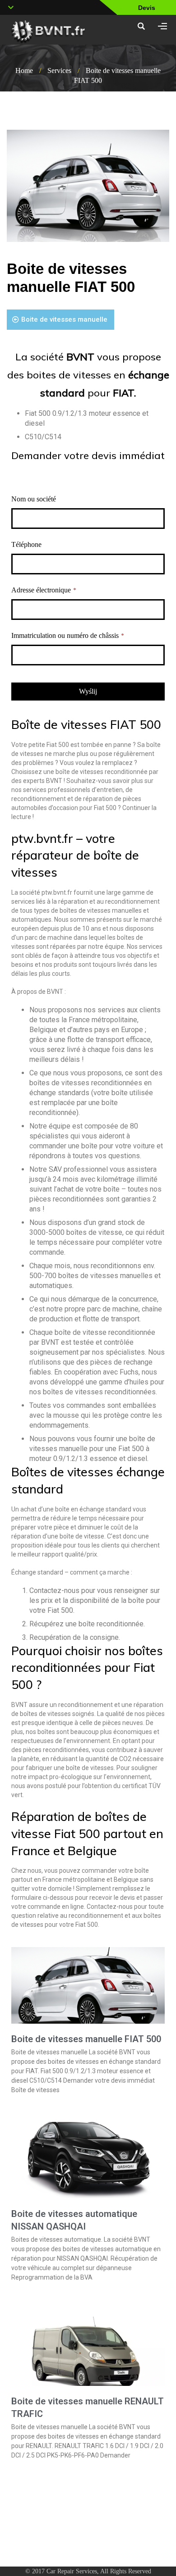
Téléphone (26, 544)
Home (24, 71)
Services (59, 71)
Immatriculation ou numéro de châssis (68, 635)
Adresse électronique (44, 590)
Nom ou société (34, 499)
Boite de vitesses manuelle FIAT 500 (86, 2039)
